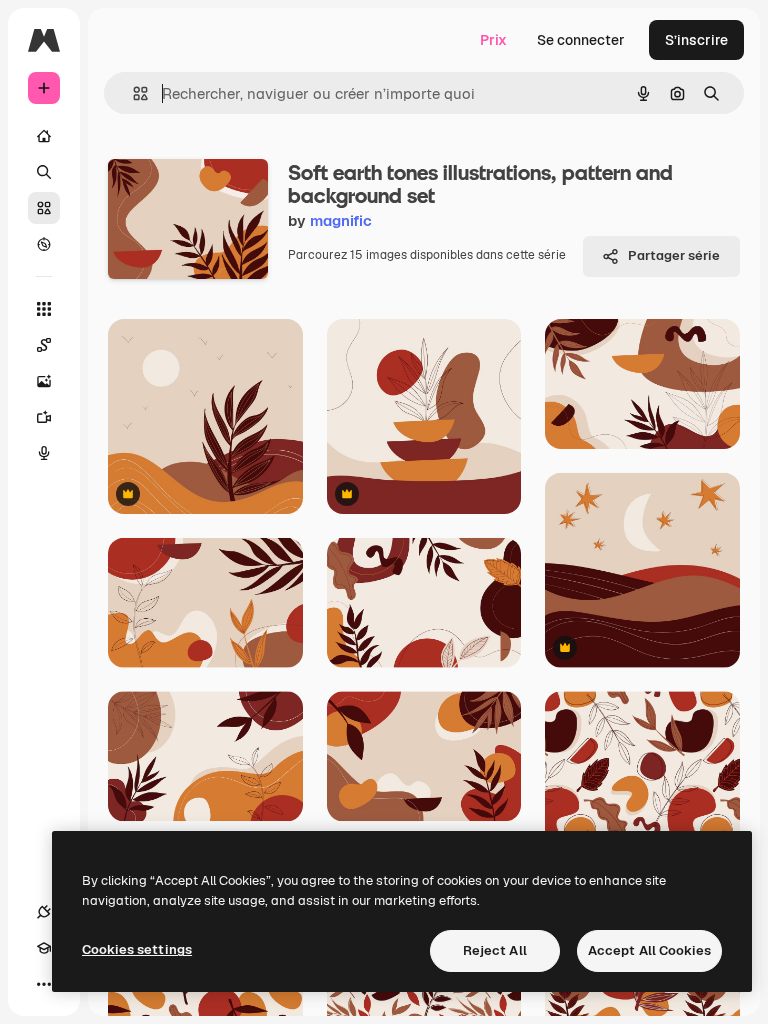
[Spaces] (44, 345)
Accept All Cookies (649, 950)
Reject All (495, 950)
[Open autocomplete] (132, 93)
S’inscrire (696, 40)
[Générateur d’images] (44, 381)
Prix (493, 40)
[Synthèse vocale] (44, 453)
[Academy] (44, 948)
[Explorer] (44, 244)
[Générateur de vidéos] (44, 417)
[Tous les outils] (44, 309)
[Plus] (44, 984)
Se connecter (581, 40)
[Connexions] (44, 912)
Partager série (674, 255)
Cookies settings (137, 949)
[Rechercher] (44, 172)
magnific (341, 220)
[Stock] (44, 208)
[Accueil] (44, 136)
